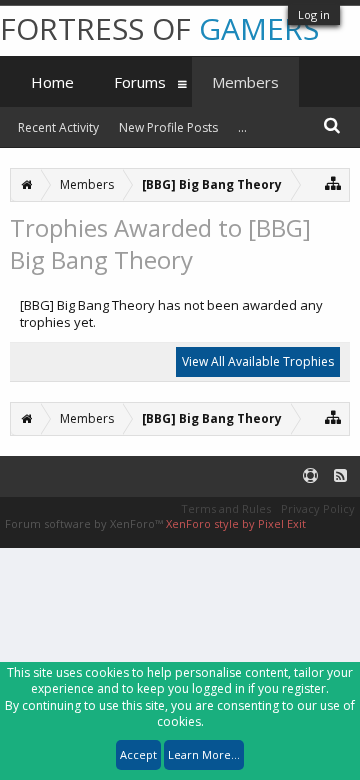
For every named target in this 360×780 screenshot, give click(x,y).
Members (245, 82)
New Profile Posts (168, 127)
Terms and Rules (226, 508)
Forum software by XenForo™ (85, 523)
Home (52, 82)
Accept (138, 754)
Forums (140, 82)
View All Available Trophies (258, 361)
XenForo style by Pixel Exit (236, 523)
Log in (314, 14)
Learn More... (204, 754)
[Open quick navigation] (333, 182)
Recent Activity (58, 127)
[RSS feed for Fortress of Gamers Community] (340, 476)
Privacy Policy (318, 508)
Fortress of (159, 28)
